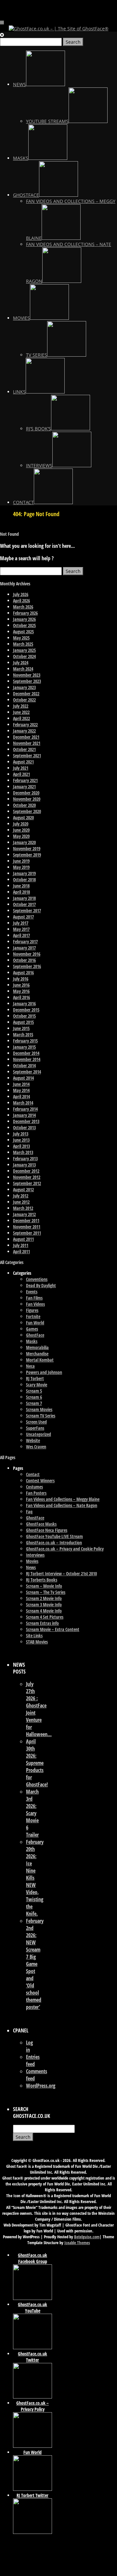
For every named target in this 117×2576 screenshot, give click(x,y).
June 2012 (21, 1202)
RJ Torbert (35, 1378)
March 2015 (23, 1034)
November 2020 (27, 799)
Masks (32, 1341)
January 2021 (24, 787)
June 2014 (21, 1084)
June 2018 (21, 886)
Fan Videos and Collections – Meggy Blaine (63, 1499)
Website (33, 1440)
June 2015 (21, 1028)
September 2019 (27, 855)
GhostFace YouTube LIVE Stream (54, 1536)
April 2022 (21, 718)
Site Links (34, 1635)
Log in (29, 2046)
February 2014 (25, 1109)
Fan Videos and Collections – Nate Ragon (62, 1505)
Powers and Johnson (44, 1372)
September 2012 (27, 1183)
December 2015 (26, 1010)
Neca (30, 1366)
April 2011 (21, 1251)
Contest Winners (40, 1481)
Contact (33, 1474)
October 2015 (24, 1016)
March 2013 (23, 1152)
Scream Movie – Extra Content (53, 1629)
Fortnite (33, 1316)
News (31, 1567)
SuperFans (35, 1428)
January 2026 (24, 619)
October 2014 (24, 1065)
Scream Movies (39, 1409)
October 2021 (24, 749)
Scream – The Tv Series (46, 1592)
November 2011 (27, 1227)
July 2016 (21, 979)
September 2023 (27, 681)
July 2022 (21, 706)
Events (32, 1292)
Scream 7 (34, 1403)
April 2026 (21, 601)
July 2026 (21, 594)
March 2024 (23, 669)
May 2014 (21, 1090)
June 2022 (21, 712)
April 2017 (21, 935)
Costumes (34, 1487)
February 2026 (25, 613)
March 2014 (23, 1103)
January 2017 (24, 948)
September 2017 (27, 910)
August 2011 (23, 1239)
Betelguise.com (87, 2237)
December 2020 (26, 793)
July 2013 (21, 1134)
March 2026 (23, 607)
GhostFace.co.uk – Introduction (54, 1543)
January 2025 (24, 650)
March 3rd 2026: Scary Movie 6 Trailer (32, 1813)
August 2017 (23, 917)
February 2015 (25, 1041)
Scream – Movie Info (44, 1586)
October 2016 (24, 960)
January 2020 (24, 842)
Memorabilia (37, 1347)
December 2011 (26, 1220)
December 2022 (26, 694)
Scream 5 (34, 1391)
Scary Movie (37, 1385)
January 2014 (24, 1115)
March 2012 (23, 1208)
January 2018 (24, 898)
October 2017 (24, 904)
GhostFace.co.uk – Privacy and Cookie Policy (65, 1549)
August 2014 (23, 1078)
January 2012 (24, 1214)
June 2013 (21, 1140)
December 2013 (26, 1121)
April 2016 (21, 997)
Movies (32, 1561)
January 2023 (24, 687)
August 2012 (23, 1189)
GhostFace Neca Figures (47, 1530)
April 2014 (21, 1096)
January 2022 (24, 731)
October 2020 (24, 805)
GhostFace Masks (41, 1524)
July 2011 (21, 1245)
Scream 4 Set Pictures (45, 1617)
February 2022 (25, 725)
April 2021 (21, 774)
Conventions (37, 1279)
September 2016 (27, 966)
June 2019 (21, 861)
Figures (32, 1310)
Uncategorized (39, 1434)
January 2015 (24, 1047)
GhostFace (35, 1335)
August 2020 (23, 818)
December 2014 (26, 1053)
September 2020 (27, 811)
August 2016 (23, 972)
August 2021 (23, 762)
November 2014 (27, 1059)
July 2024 (21, 663)
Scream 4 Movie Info (44, 1611)
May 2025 (21, 638)
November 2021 (27, 743)
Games (32, 1329)
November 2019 (27, 848)
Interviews (35, 1555)
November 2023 (27, 675)
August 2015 (23, 1022)
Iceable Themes (77, 2243)
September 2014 (27, 1072)
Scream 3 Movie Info (44, 1604)
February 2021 (25, 780)
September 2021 (27, 756)
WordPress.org (41, 2086)
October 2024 (24, 656)
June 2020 (21, 830)
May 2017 (21, 929)
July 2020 (21, 824)
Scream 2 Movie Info (44, 1598)
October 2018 (24, 879)
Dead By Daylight (41, 1285)
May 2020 (21, 836)
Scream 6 (34, 1397)
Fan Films (34, 1298)
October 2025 (24, 625)
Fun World (35, 1323)
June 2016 (21, 985)
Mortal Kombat (40, 1360)
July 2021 (21, 768)
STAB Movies (37, 1642)
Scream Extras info (42, 1623)
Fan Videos (35, 1304)
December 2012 (26, 1171)
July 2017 (21, 923)
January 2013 (24, 1165)
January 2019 (24, 873)
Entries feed (33, 2060)
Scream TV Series (41, 1416)
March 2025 (23, 644)
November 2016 (27, 954)
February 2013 (25, 1158)
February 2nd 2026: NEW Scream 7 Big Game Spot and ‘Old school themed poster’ (35, 1964)
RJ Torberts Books (42, 1580)
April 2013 (21, 1146)
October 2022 (24, 700)
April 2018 (21, 892)
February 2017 (25, 941)
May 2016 (21, 991)
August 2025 (23, 632)
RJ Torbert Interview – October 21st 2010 (61, 1573)
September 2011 (27, 1233)
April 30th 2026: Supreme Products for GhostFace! (37, 1763)
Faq (29, 1512)
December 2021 (26, 737)
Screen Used (36, 1422)
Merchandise (37, 1354)
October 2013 (24, 1127)
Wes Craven (36, 1447)
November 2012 (27, 1177)
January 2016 (24, 1003)
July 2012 (21, 1196)
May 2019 (21, 867)
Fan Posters (36, 1493)
